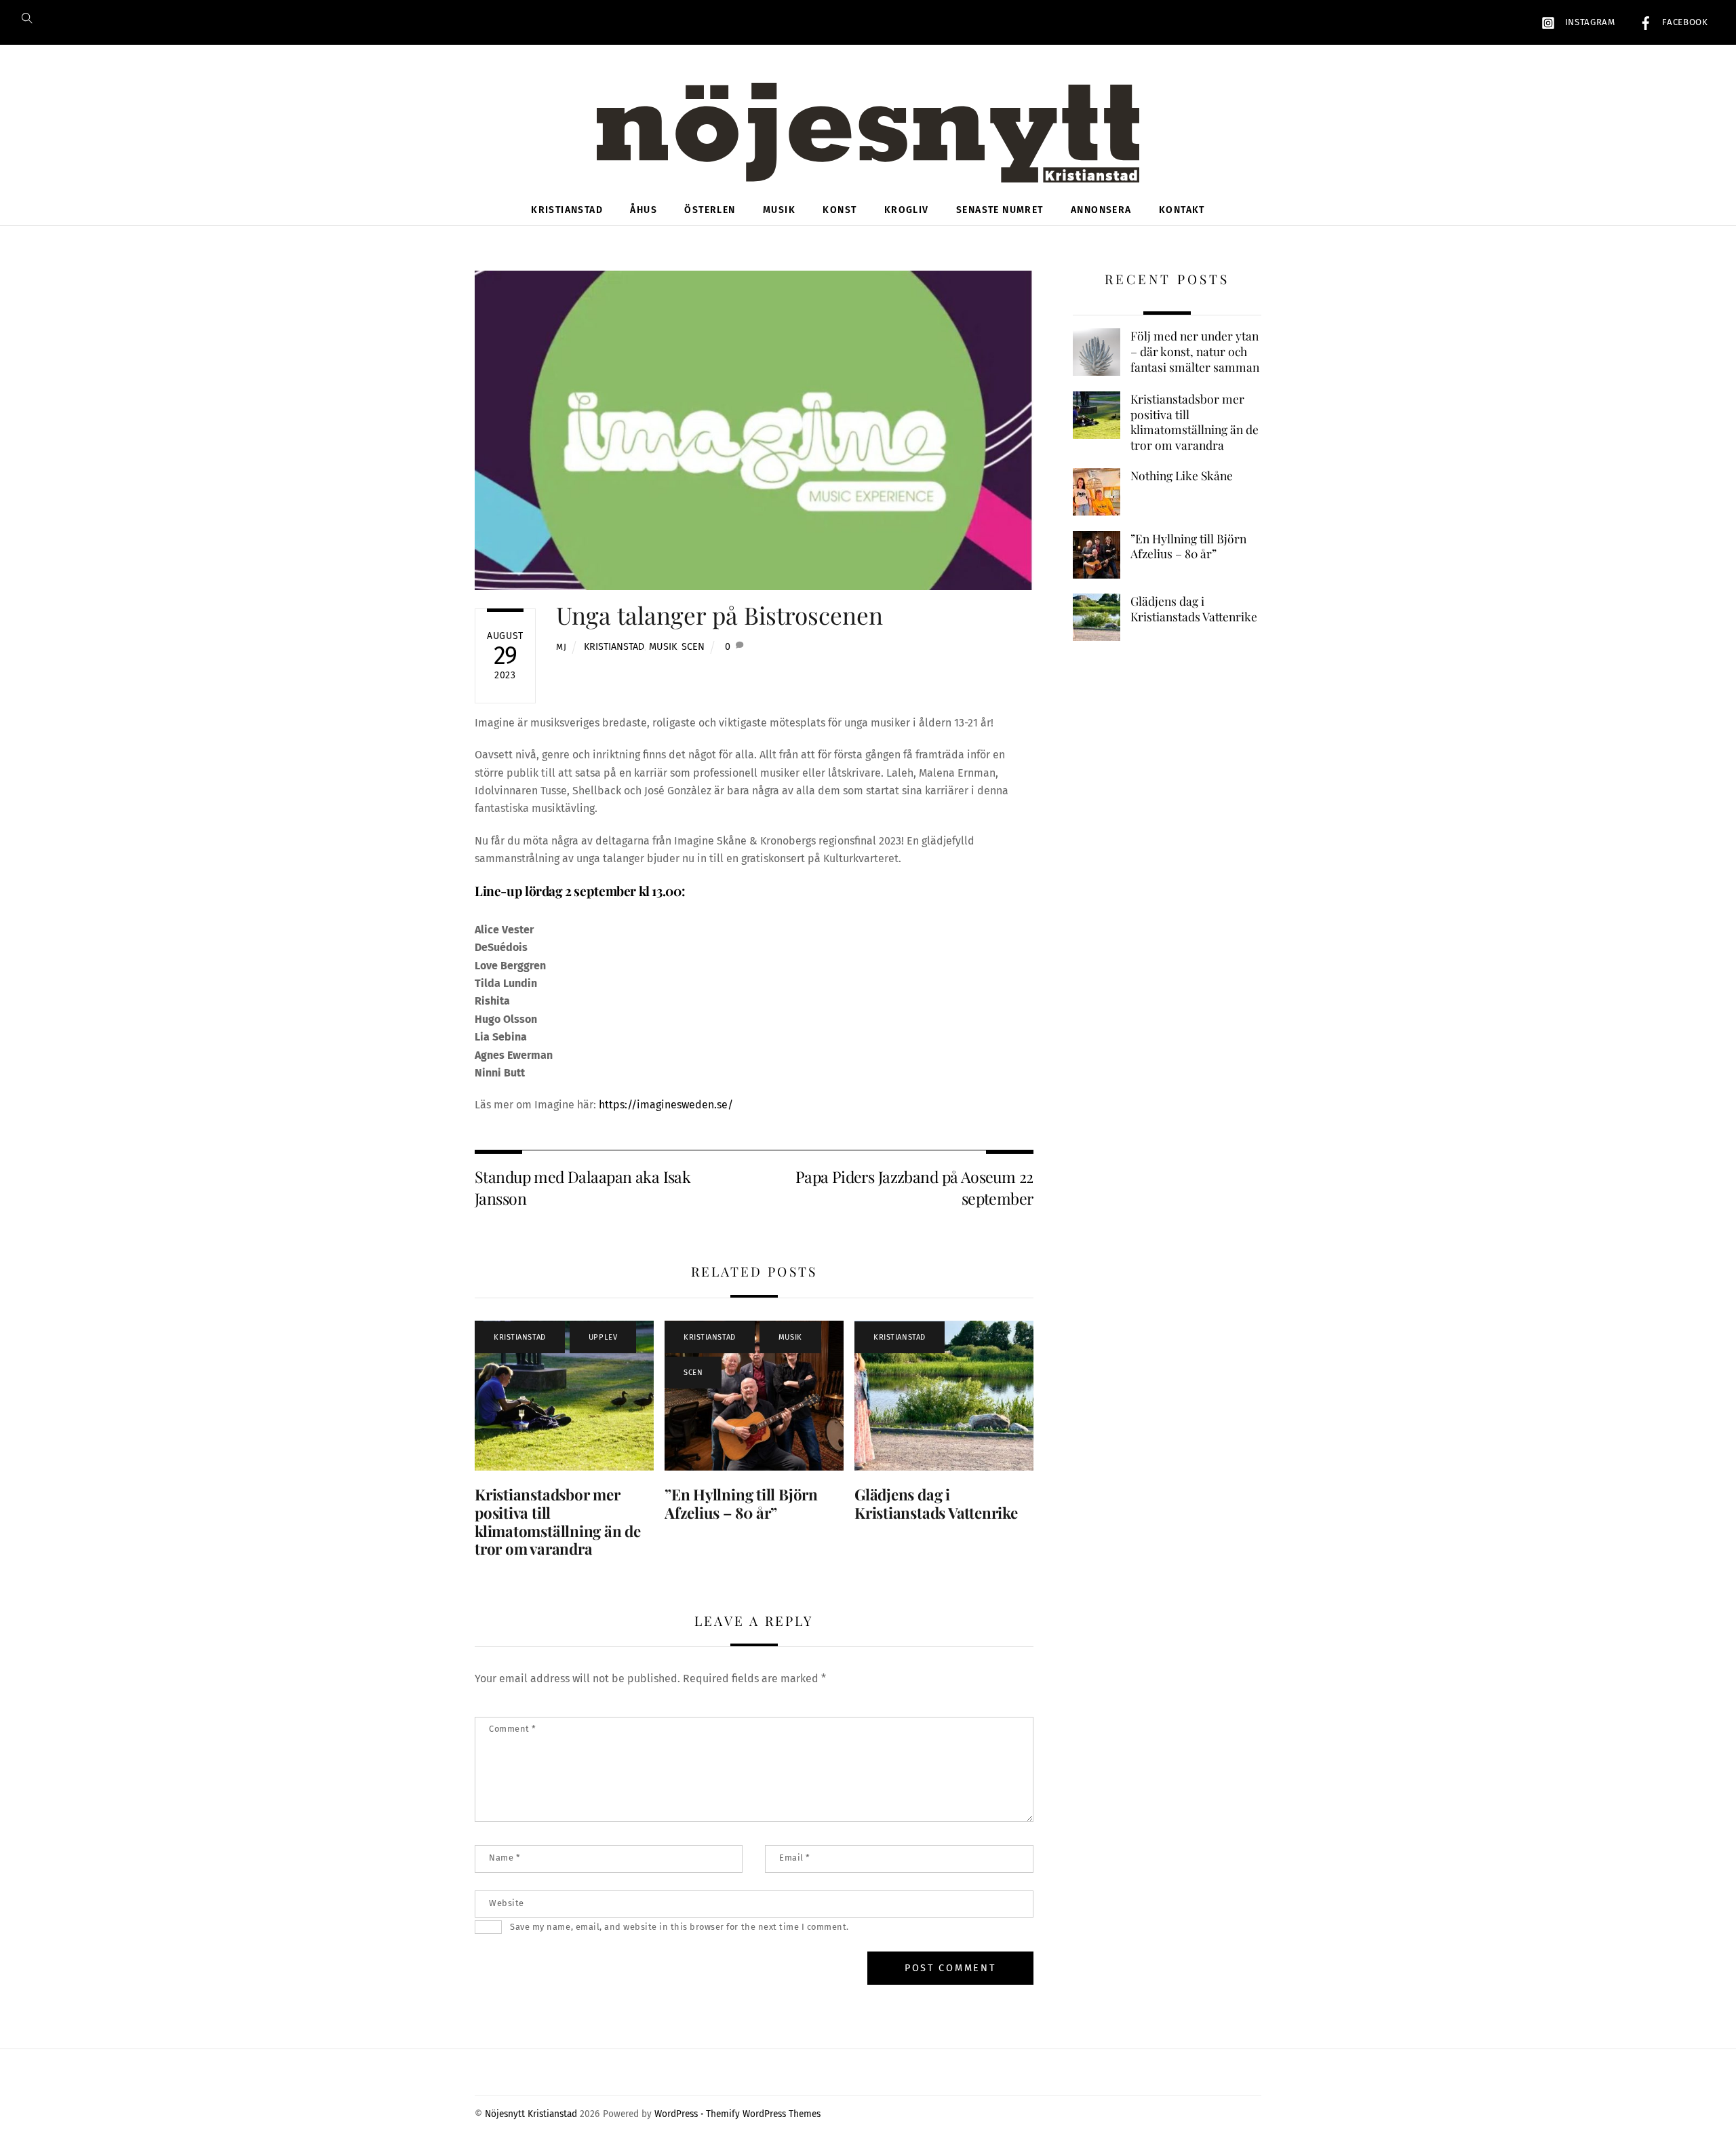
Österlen (710, 210)
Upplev (603, 1337)
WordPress (676, 2114)
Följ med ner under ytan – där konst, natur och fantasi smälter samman (1195, 351)
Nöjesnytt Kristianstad (531, 2114)
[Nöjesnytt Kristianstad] (868, 160)
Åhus (644, 210)
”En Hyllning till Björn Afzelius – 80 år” (741, 1503)
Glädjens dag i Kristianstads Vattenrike (936, 1503)
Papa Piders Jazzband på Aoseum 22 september (914, 1187)
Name (505, 1858)
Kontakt (1182, 210)
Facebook (1684, 22)
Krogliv (907, 210)
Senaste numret (1000, 210)
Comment (513, 1729)
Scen (693, 647)
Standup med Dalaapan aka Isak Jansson (583, 1187)
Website (507, 1903)
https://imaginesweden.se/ (666, 1105)
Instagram (1589, 22)
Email (795, 1858)
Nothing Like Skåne (1182, 475)
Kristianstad (567, 210)
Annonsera (1101, 210)
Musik (779, 210)
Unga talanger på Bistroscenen (719, 615)
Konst (840, 210)
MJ (561, 647)
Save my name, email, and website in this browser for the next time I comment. (679, 1927)
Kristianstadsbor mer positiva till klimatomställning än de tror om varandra (558, 1522)
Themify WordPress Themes (763, 2114)
